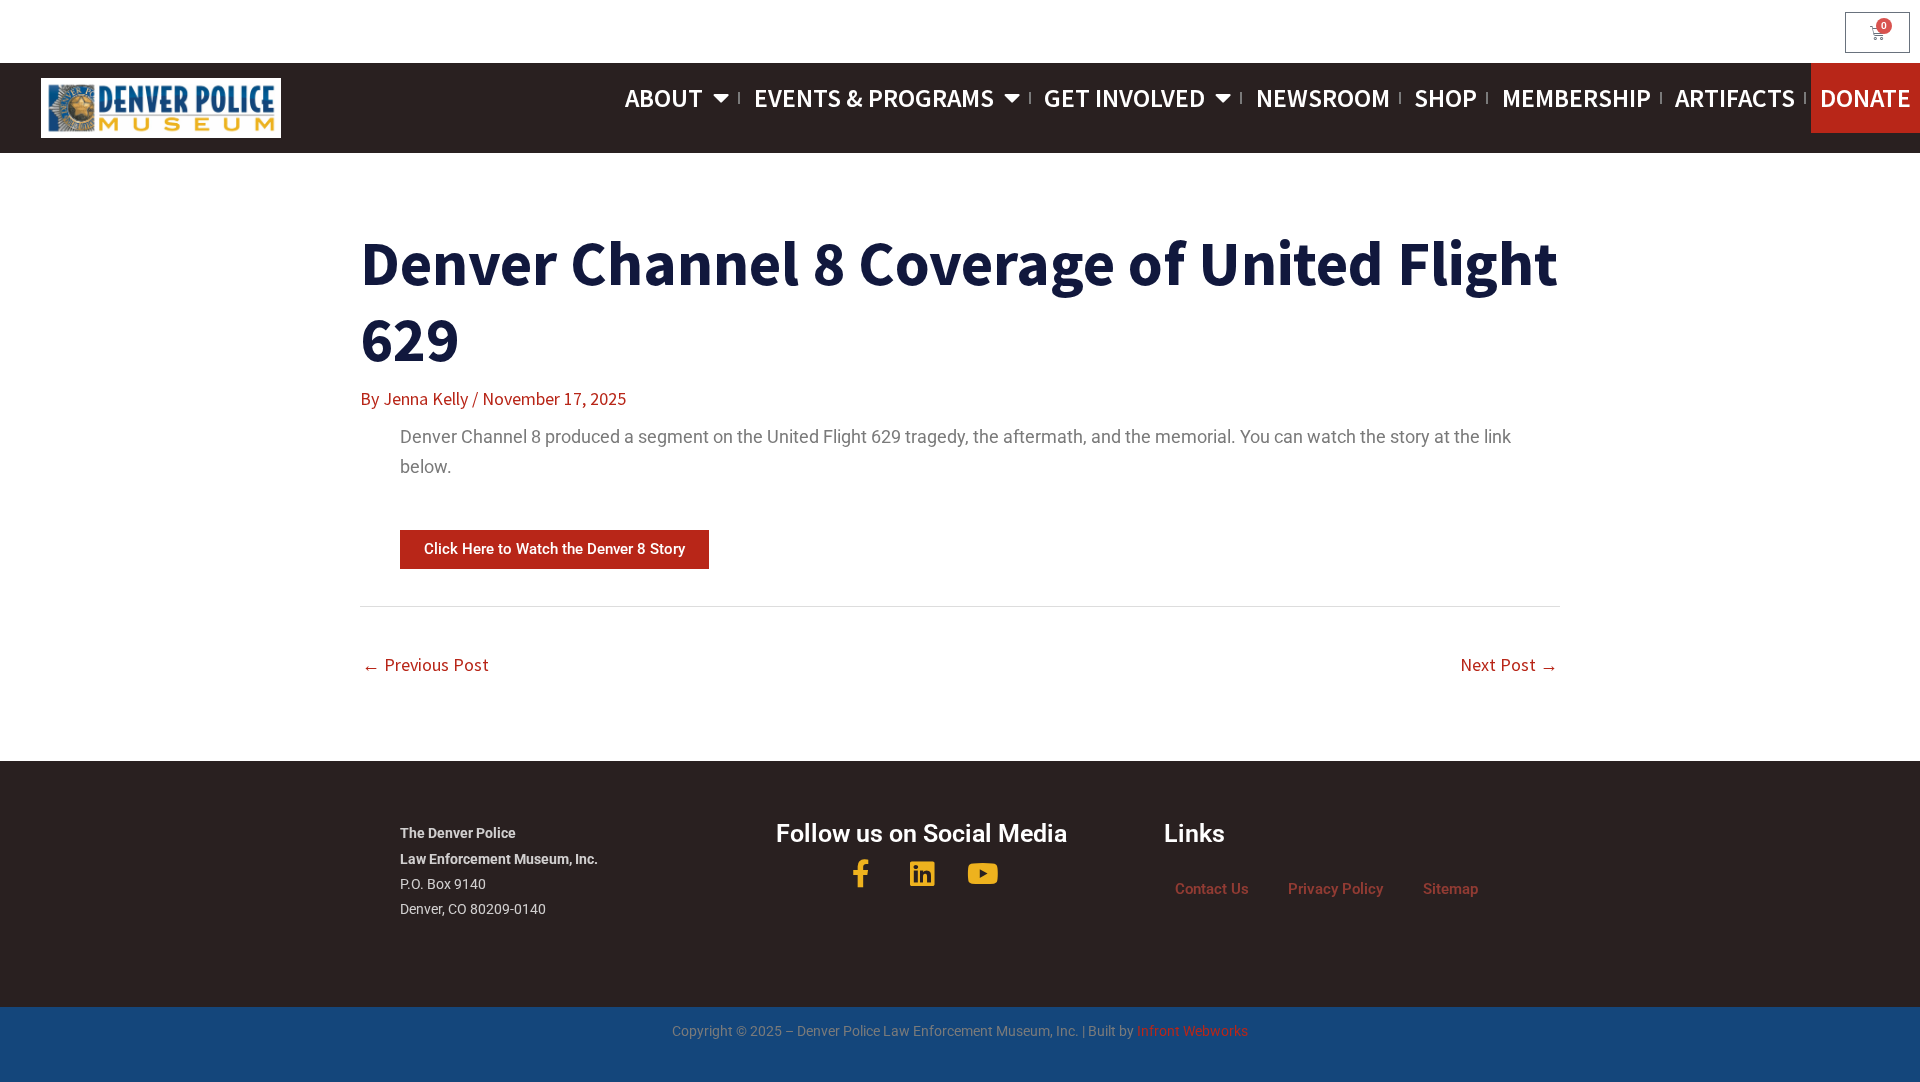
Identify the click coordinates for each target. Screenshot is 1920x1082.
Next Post (1509, 664)
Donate (1865, 97)
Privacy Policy (1335, 889)
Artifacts (1735, 97)
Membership (1576, 97)
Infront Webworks (1192, 1031)
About (664, 97)
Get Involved (1124, 97)
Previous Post (425, 664)
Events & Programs (874, 97)
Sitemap (1450, 889)
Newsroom (1323, 97)
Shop (1445, 97)
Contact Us (1212, 889)
